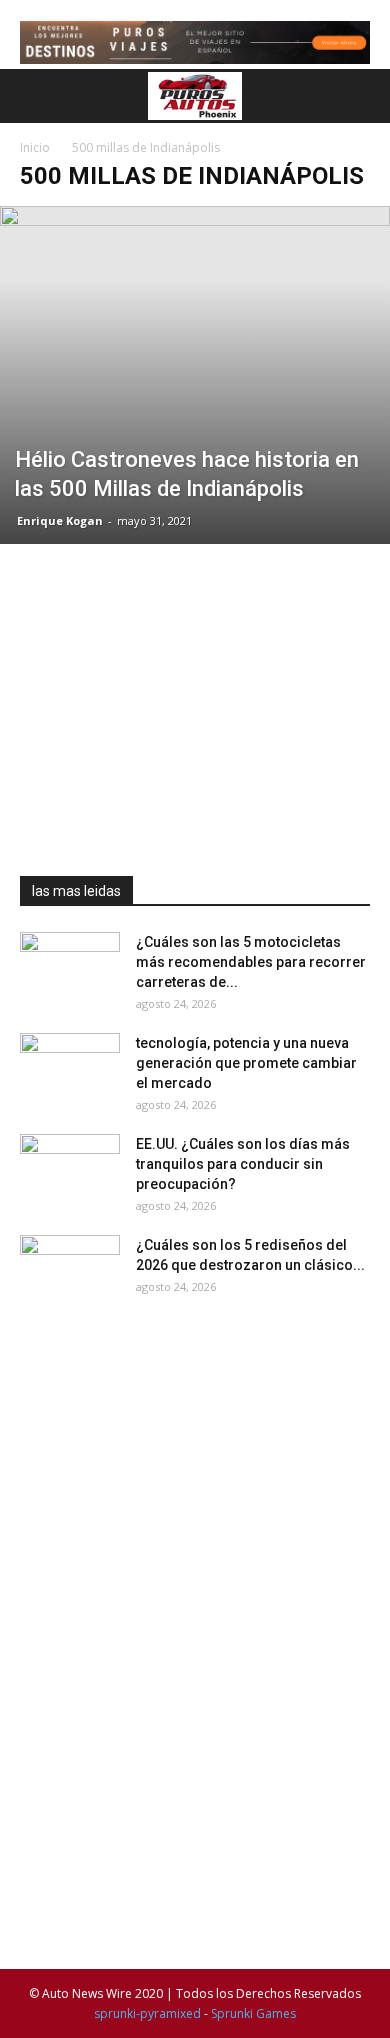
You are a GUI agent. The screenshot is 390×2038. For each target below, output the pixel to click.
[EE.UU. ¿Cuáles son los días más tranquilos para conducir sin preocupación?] (70, 1169)
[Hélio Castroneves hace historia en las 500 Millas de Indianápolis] (195, 374)
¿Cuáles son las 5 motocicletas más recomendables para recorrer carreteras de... (251, 962)
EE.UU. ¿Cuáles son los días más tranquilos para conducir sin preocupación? (243, 1164)
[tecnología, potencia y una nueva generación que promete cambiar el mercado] (70, 1068)
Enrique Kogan (60, 520)
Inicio (35, 147)
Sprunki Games (253, 2013)
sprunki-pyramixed (147, 2013)
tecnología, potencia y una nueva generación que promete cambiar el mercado (246, 1063)
